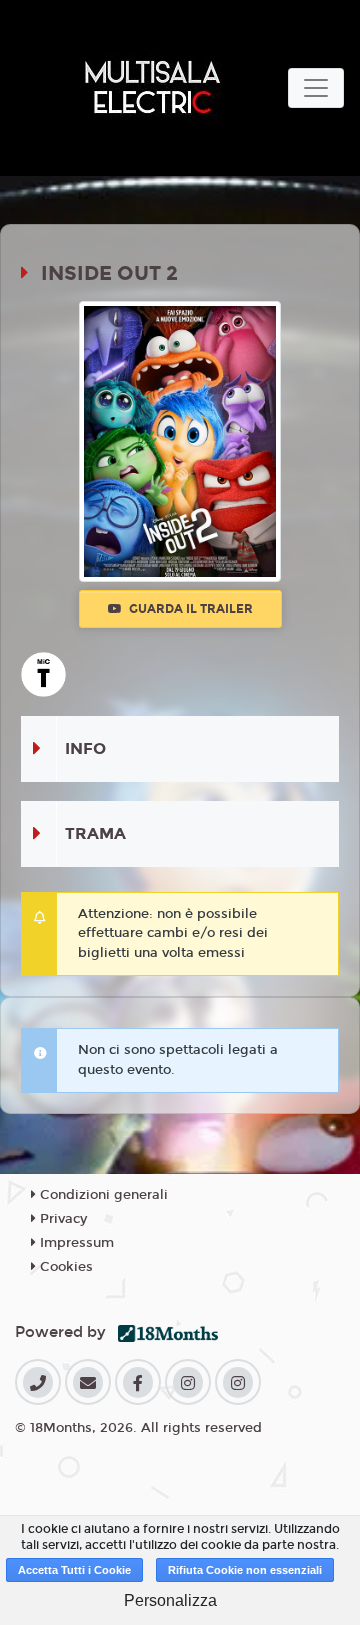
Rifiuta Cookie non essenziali (245, 1570)
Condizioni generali (102, 1195)
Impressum (75, 1243)
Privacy (61, 1219)
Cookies (64, 1267)
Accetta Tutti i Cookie (74, 1570)
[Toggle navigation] (316, 88)
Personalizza (170, 1600)
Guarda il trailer (189, 609)
